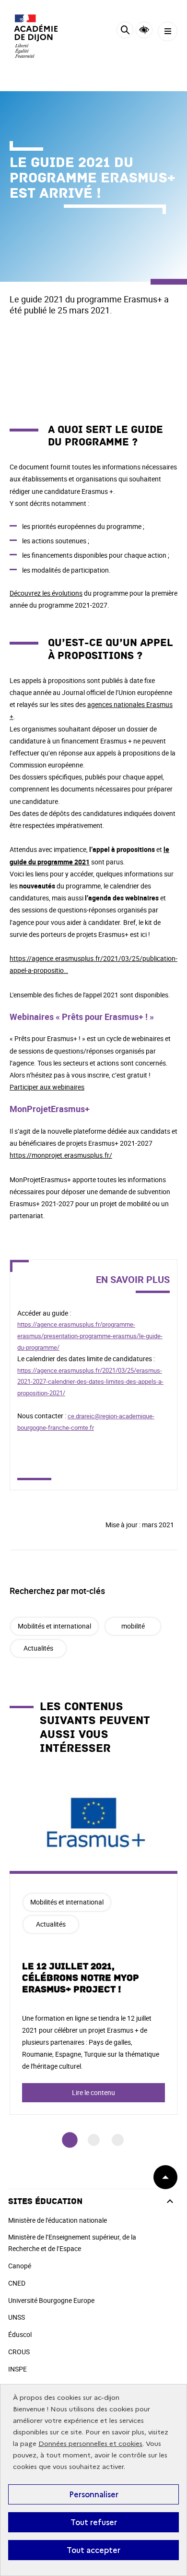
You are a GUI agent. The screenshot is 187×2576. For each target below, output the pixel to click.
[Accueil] (36, 36)
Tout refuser (94, 2522)
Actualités (38, 1648)
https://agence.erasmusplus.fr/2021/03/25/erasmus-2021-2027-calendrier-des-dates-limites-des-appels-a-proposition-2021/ (90, 1382)
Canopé (20, 2266)
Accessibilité (144, 30)
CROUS (19, 2352)
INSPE (18, 2369)
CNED (17, 2283)
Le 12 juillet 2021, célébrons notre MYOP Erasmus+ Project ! (81, 1978)
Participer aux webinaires (47, 1087)
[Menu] (168, 31)
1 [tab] (70, 2140)
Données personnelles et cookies (90, 2444)
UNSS (17, 2317)
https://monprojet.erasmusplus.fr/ (61, 1155)
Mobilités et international (54, 1626)
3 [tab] (118, 2140)
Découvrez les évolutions (46, 593)
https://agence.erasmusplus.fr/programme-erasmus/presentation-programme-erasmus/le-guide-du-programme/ (90, 1336)
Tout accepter (93, 2550)
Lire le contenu (93, 2092)
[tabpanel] (93, 1945)
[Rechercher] (125, 31)
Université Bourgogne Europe (51, 2300)
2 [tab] (94, 2140)
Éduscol (20, 2334)
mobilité (133, 1626)
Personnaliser (94, 2494)
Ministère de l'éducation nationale (58, 2220)
